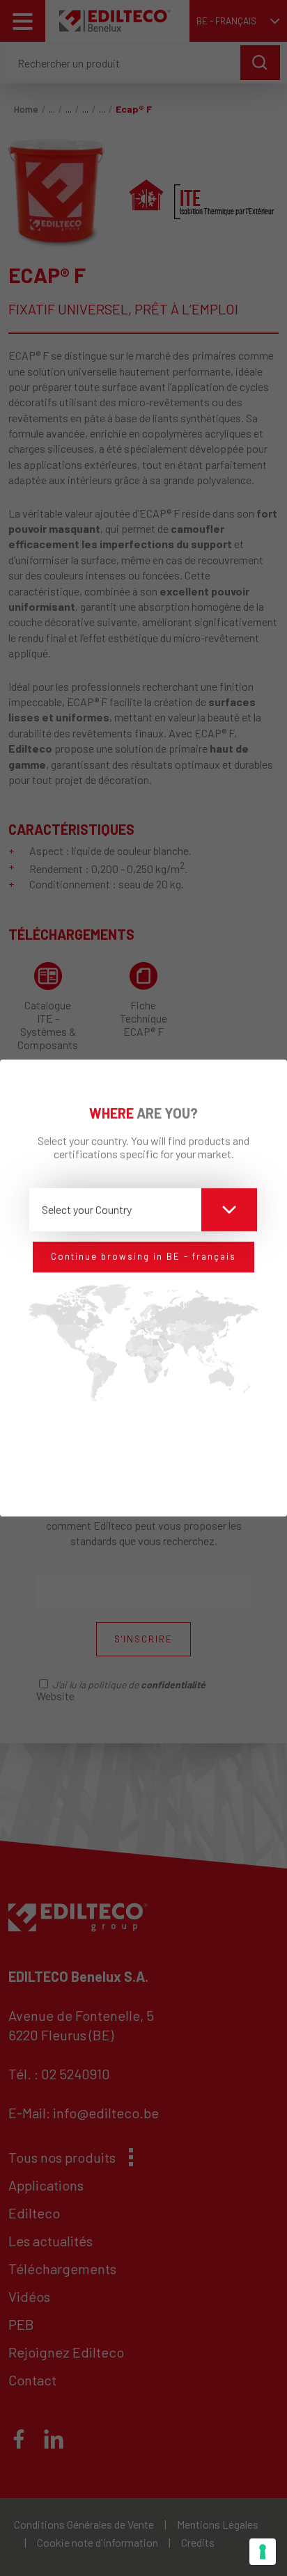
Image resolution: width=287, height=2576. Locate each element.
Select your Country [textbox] (87, 1210)
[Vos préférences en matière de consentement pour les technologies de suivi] (263, 2552)
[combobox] (143, 1210)
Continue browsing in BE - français (143, 1257)
